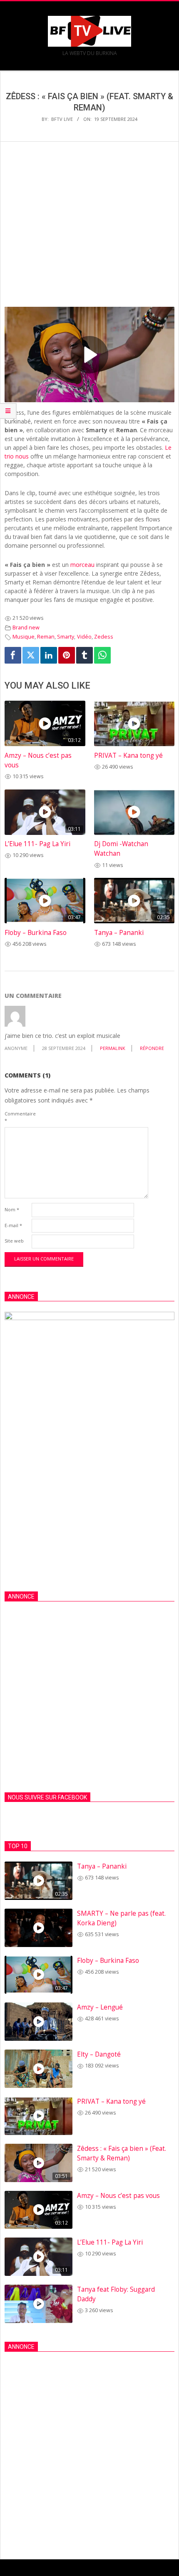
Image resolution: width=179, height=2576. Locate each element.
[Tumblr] (85, 655)
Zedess (104, 637)
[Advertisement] (89, 233)
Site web (14, 1241)
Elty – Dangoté (99, 2054)
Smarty (66, 637)
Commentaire (17, 1117)
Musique (24, 637)
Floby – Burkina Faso (36, 933)
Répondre (152, 1048)
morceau (82, 565)
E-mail (13, 1225)
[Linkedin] (49, 655)
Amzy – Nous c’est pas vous (118, 2196)
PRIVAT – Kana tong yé (128, 756)
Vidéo (84, 637)
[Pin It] (67, 655)
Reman (46, 637)
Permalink (113, 1048)
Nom (12, 1209)
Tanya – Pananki (119, 933)
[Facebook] (13, 655)
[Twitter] (31, 655)
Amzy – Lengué (100, 2007)
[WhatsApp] (102, 655)
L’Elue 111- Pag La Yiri (37, 844)
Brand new (26, 628)
